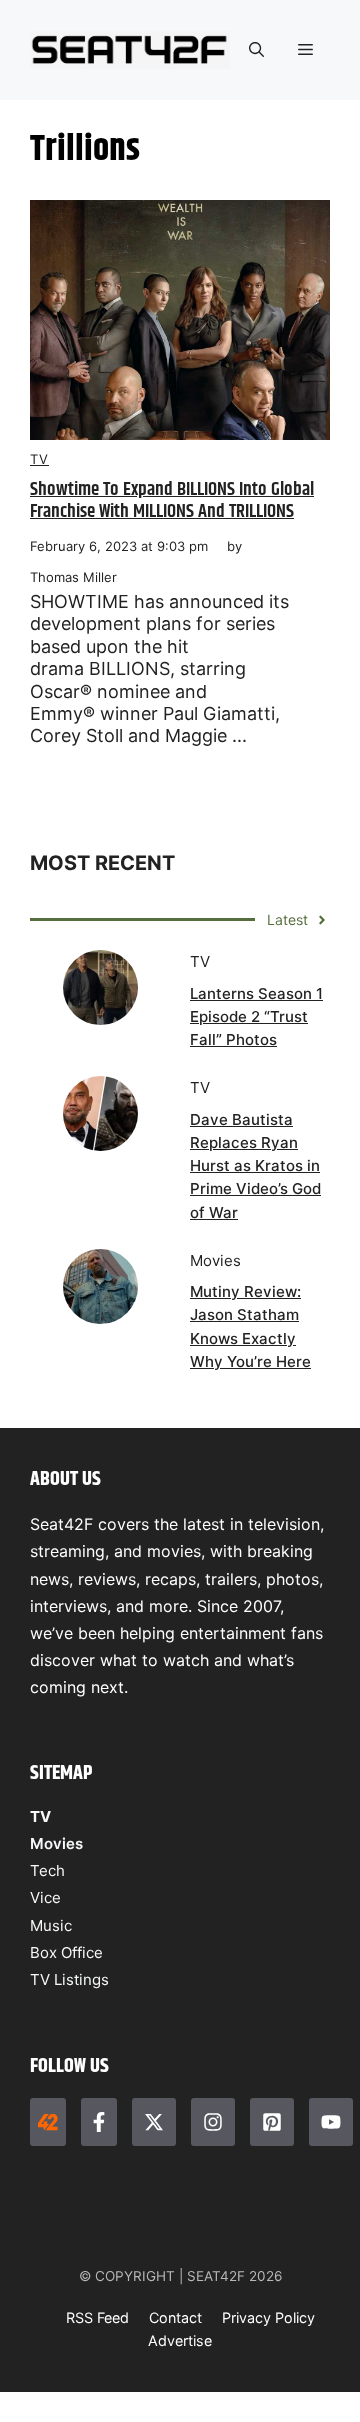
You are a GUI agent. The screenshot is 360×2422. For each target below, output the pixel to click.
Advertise (180, 2340)
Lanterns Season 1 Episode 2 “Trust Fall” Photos (256, 1017)
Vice (45, 1897)
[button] (256, 50)
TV (39, 459)
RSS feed (97, 2317)
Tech (47, 1870)
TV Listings (69, 1979)
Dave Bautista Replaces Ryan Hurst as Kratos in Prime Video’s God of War (255, 1166)
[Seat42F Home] (48, 2122)
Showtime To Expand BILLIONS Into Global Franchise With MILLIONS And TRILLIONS (172, 501)
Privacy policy (268, 2317)
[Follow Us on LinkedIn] (272, 2122)
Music (51, 1925)
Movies (56, 1843)
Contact (175, 2317)
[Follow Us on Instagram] (213, 2122)
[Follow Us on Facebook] (99, 2122)
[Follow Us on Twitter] (154, 2122)
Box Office (66, 1952)
